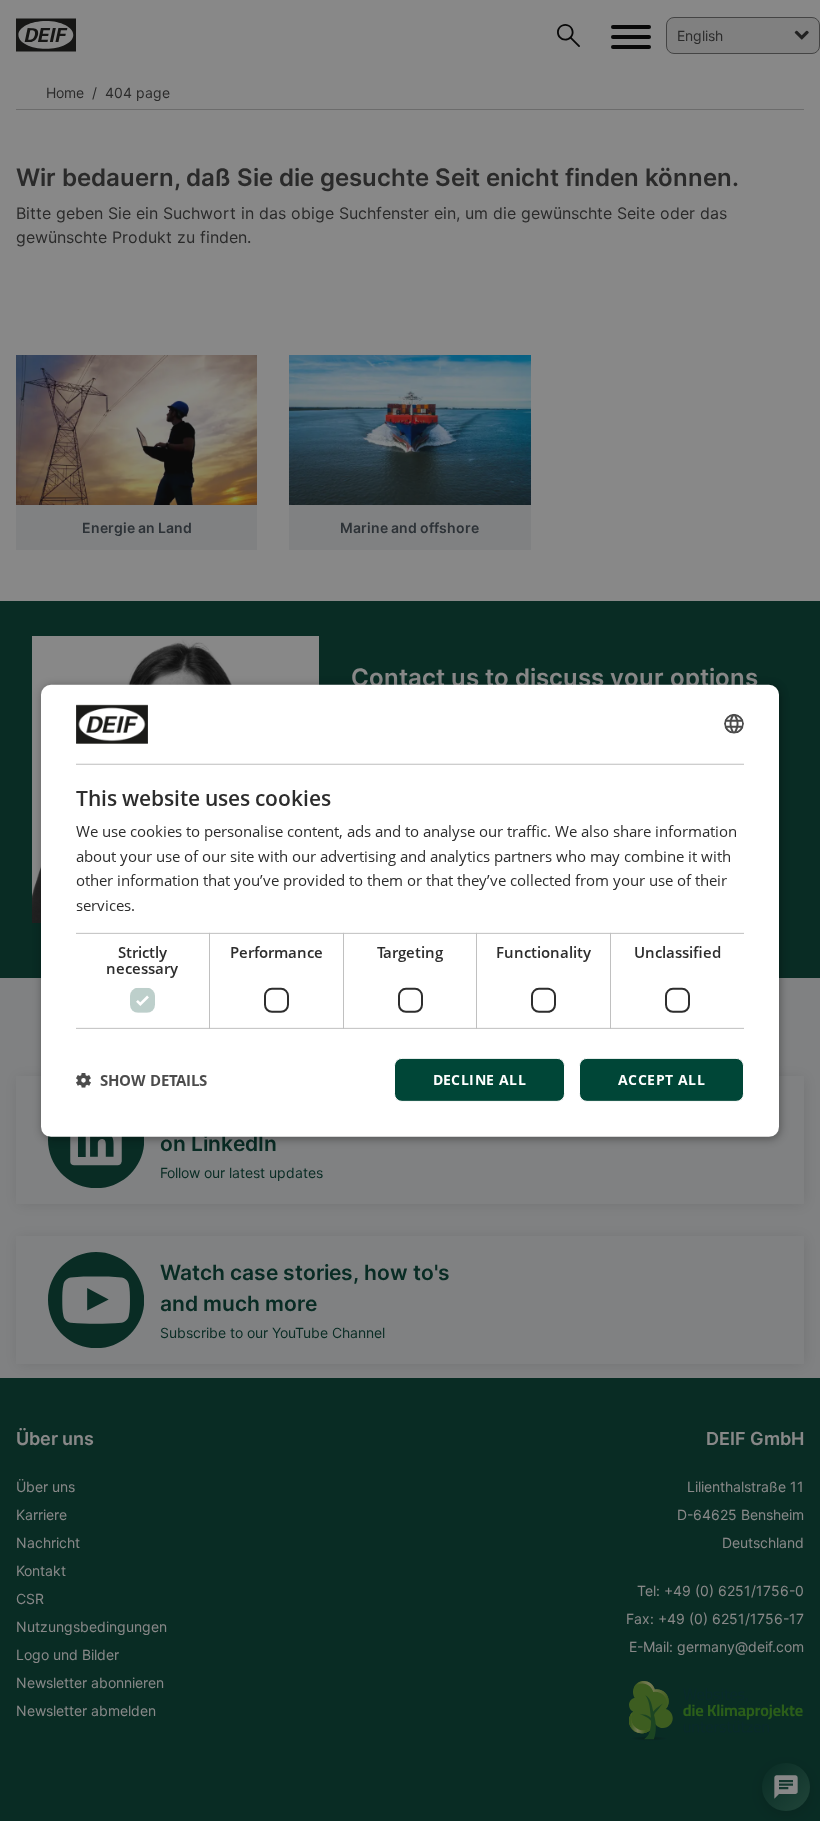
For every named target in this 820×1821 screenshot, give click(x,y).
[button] (141, 1080)
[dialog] (410, 910)
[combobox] (734, 724)
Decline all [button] (479, 1079)
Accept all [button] (661, 1079)
